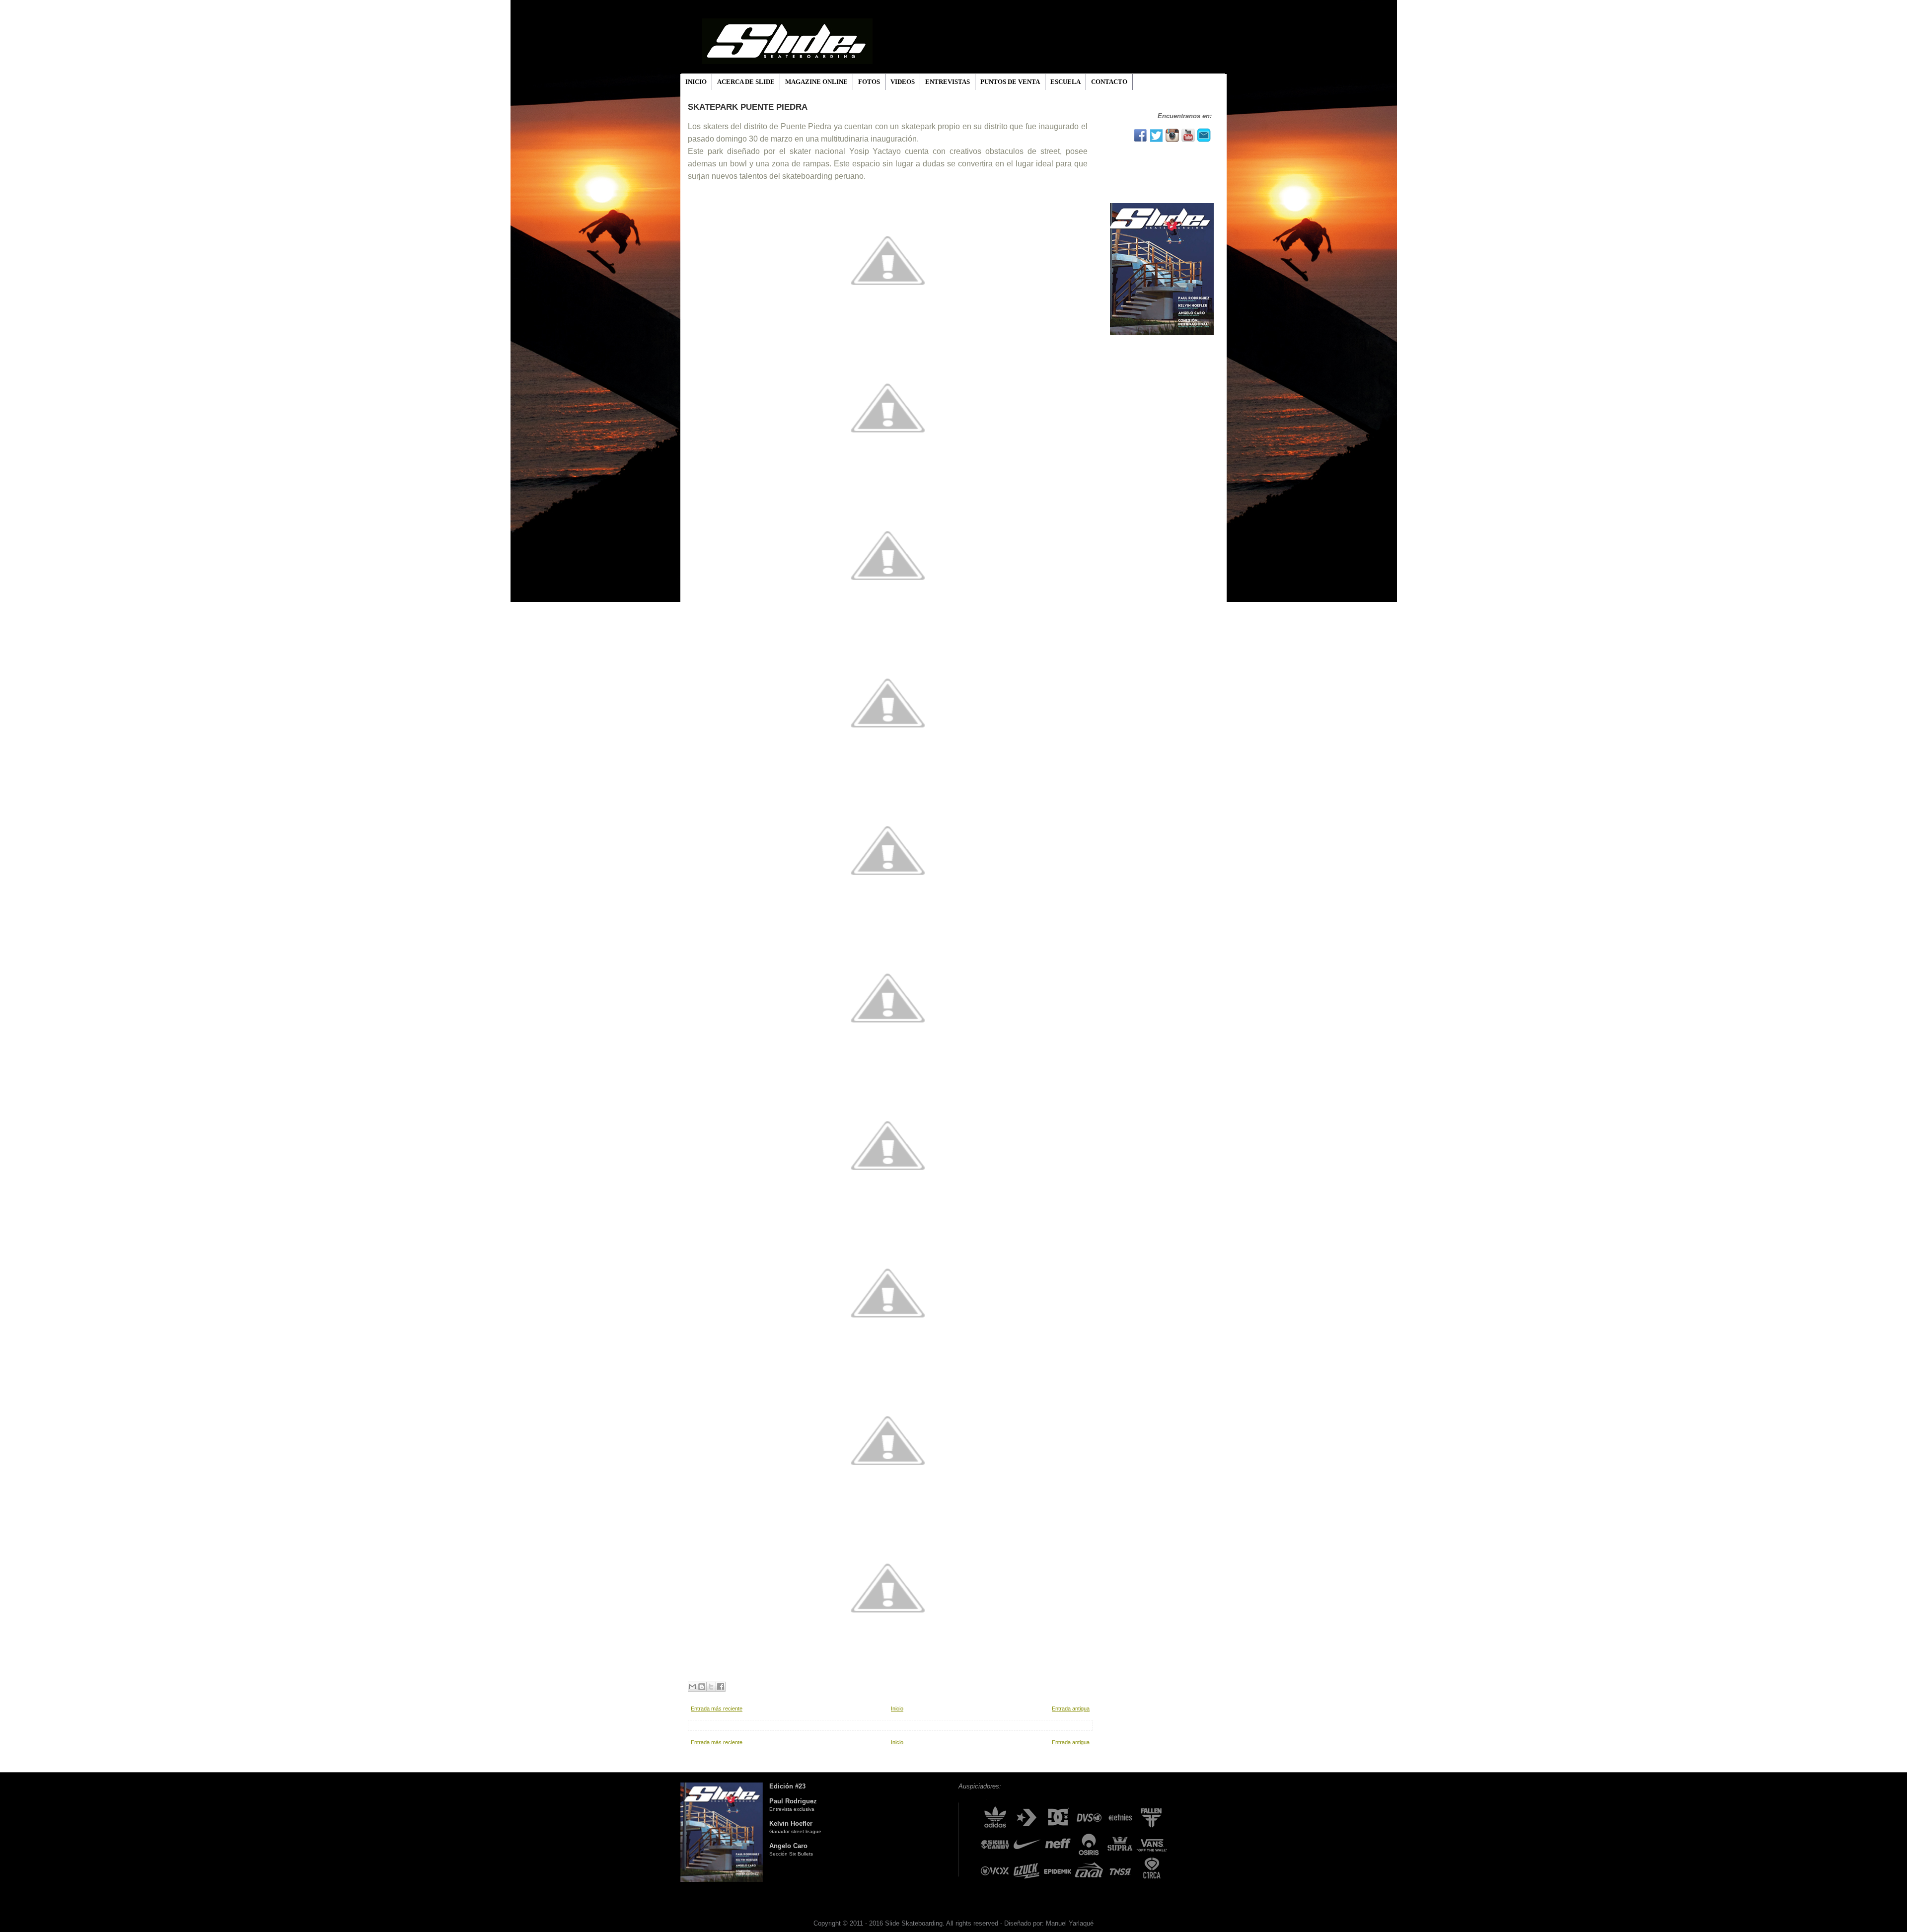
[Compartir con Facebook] (721, 1687)
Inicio (897, 1709)
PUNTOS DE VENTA (1010, 82)
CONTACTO (1109, 82)
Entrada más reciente (717, 1709)
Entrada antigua (1071, 1709)
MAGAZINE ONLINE (816, 82)
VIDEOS (903, 82)
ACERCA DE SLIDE (746, 82)
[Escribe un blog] (702, 1687)
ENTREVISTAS (948, 82)
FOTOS (869, 82)
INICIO (696, 82)
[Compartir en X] (711, 1687)
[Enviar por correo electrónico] (692, 1687)
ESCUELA (1065, 82)
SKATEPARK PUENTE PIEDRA (748, 107)
